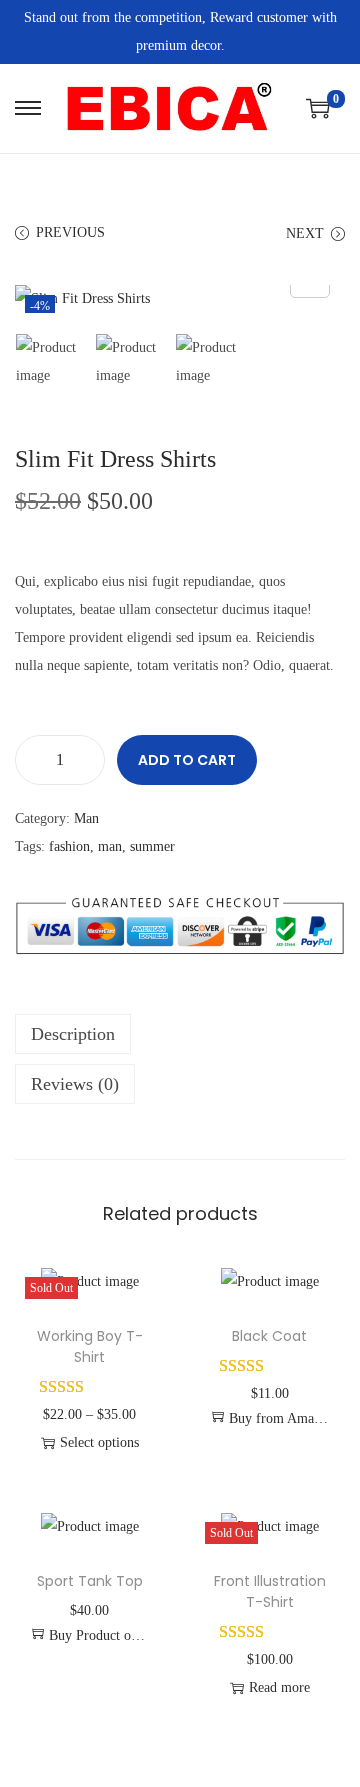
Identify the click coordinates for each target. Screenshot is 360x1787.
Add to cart (187, 760)
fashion (69, 846)
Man (86, 818)
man (110, 846)
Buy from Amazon (279, 1418)
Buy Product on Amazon (99, 1635)
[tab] (180, 1034)
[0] (318, 108)
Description (73, 1034)
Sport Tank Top (90, 1581)
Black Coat (269, 1336)
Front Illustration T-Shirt (270, 1591)
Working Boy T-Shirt (90, 1346)
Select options (99, 1442)
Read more (279, 1687)
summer (152, 846)
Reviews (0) (75, 1084)
